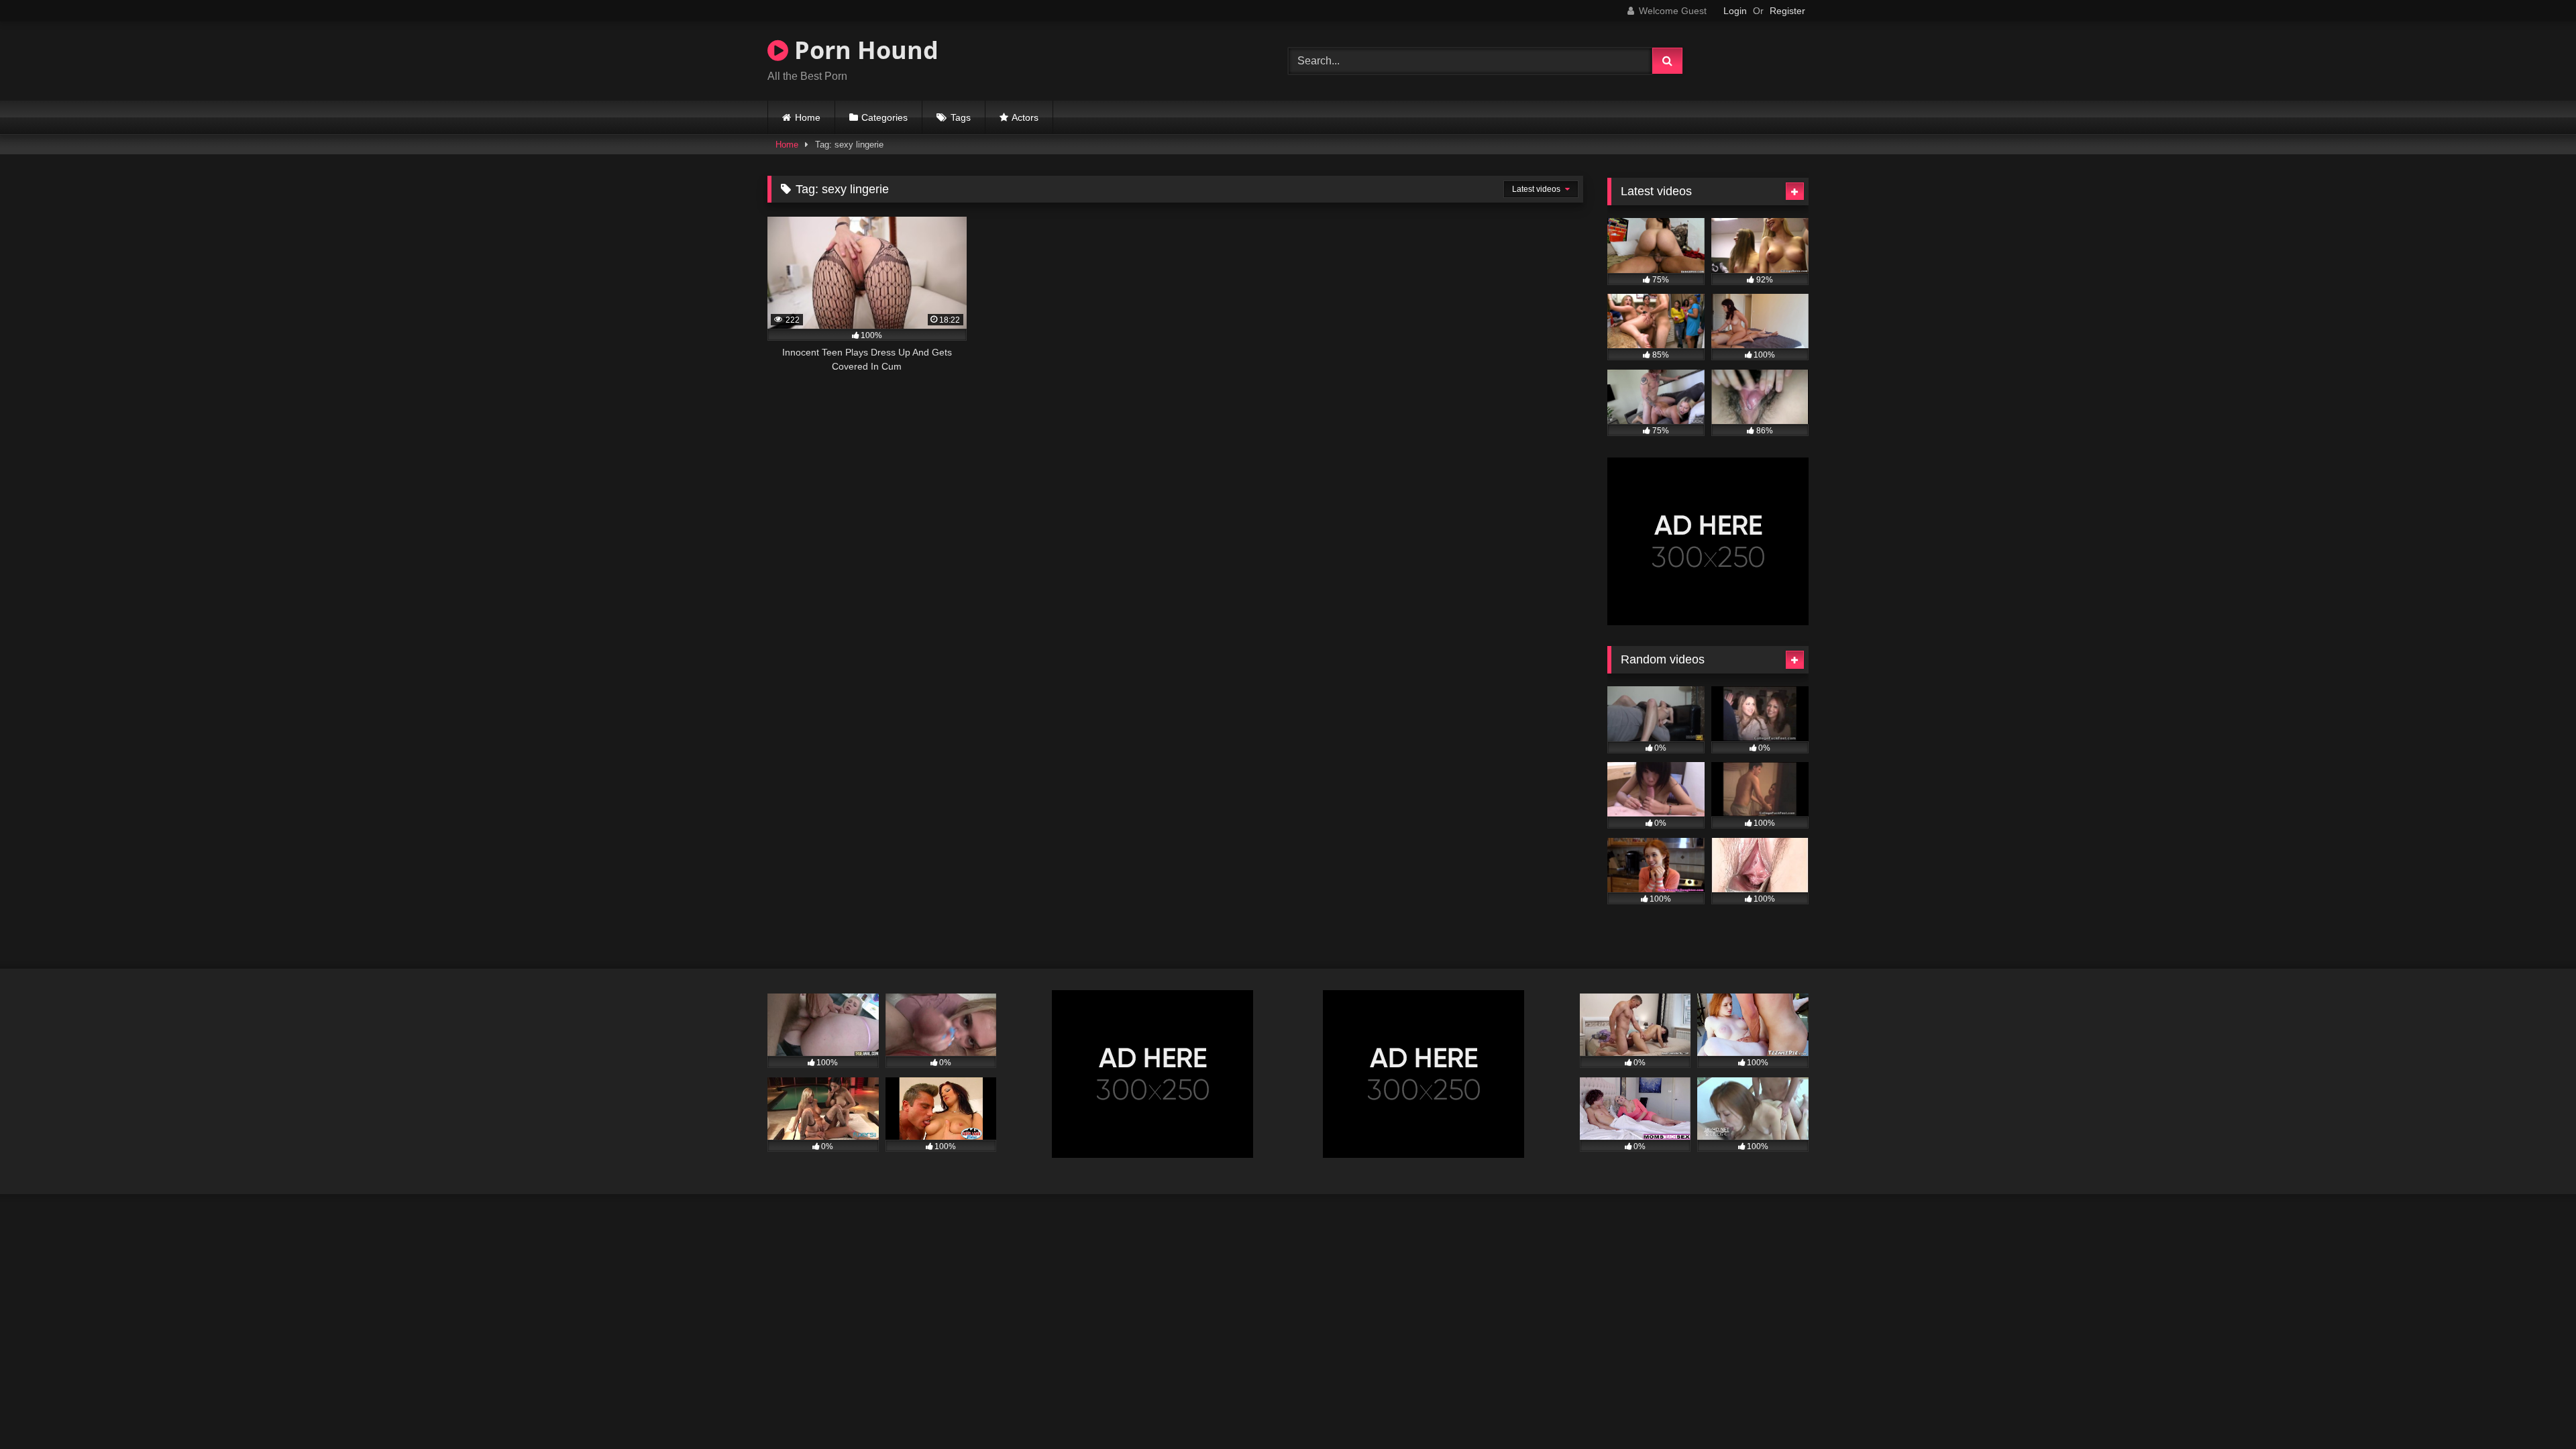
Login (1735, 11)
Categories (884, 117)
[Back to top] (2534, 1409)
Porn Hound (863, 50)
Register (1787, 11)
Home (808, 117)
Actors (1025, 117)
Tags (961, 117)
